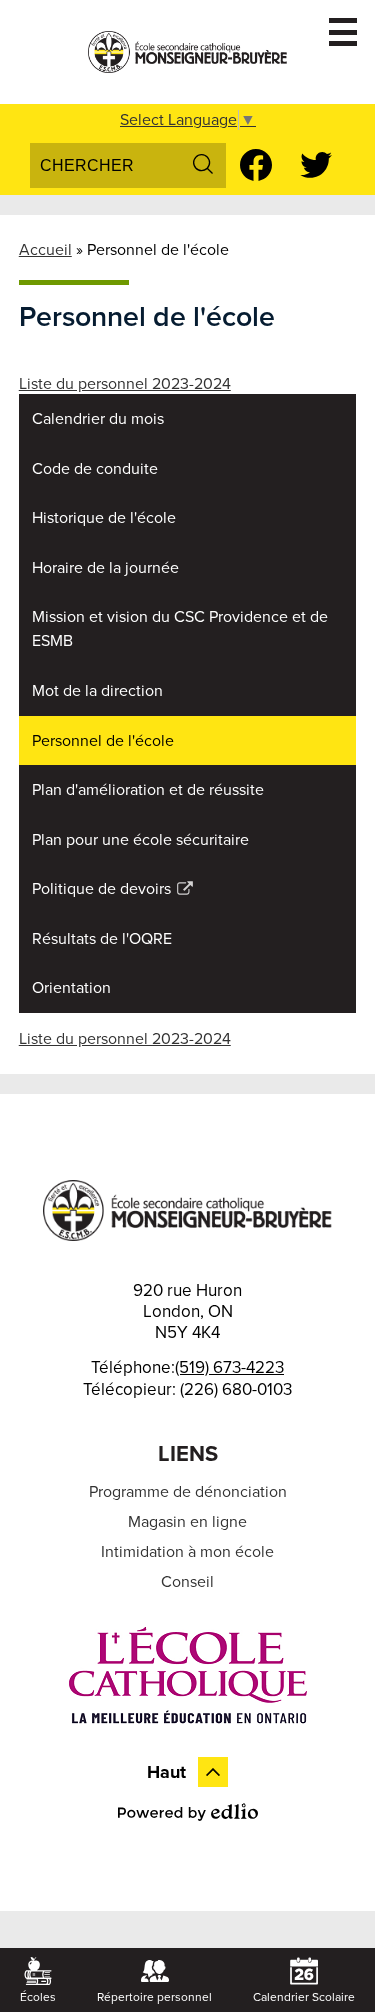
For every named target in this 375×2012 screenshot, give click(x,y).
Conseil (187, 1582)
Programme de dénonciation (188, 1492)
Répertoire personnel (154, 1997)
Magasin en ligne (187, 1522)
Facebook (256, 165)
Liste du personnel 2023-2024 (125, 384)
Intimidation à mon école (187, 1552)
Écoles (38, 1997)
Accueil (45, 250)
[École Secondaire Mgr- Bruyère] (188, 52)
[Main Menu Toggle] (343, 32)
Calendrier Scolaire (304, 1997)
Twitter (316, 165)
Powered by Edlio (188, 1812)
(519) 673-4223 (229, 1367)
